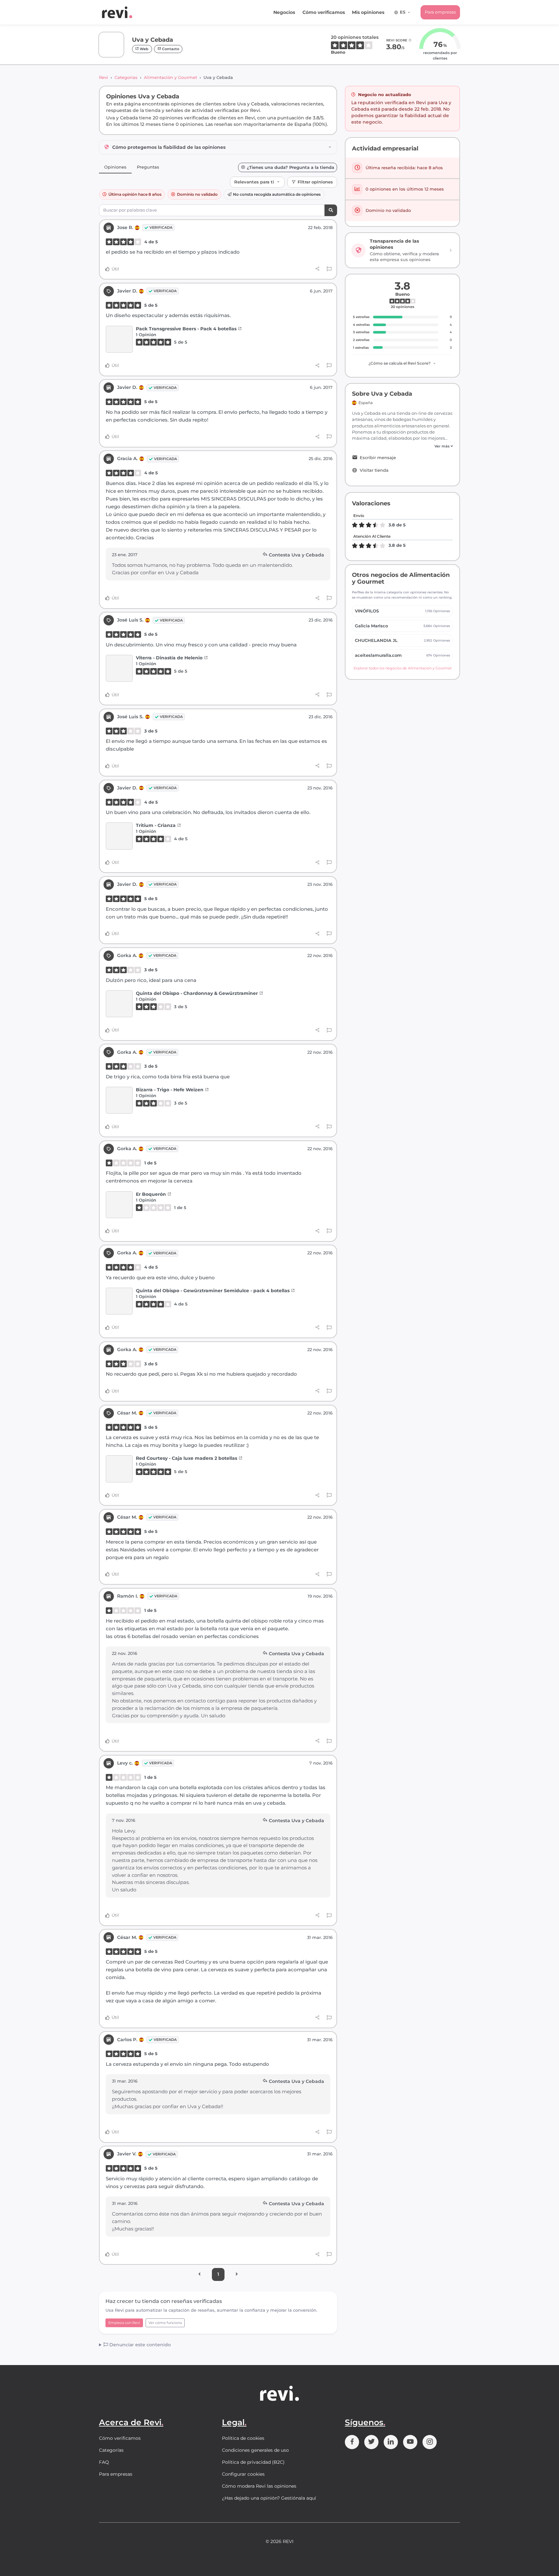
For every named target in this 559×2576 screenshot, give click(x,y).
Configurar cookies (243, 2474)
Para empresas (440, 12)
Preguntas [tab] (148, 167)
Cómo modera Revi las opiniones (259, 2486)
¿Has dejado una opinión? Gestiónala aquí (269, 2498)
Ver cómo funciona (165, 2323)
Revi (104, 77)
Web (144, 49)
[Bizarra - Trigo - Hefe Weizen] (119, 1100)
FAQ (104, 2462)
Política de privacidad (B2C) (253, 2462)
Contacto (170, 49)
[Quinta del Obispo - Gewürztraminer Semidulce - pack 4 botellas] (119, 1301)
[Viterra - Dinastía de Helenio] (119, 668)
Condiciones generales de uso (255, 2450)
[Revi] (117, 12)
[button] (402, 446)
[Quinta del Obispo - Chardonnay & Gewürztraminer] (119, 1004)
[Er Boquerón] (119, 1205)
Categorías (126, 77)
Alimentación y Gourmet (170, 77)
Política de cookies (243, 2438)
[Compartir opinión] (318, 269)
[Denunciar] (329, 269)
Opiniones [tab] (115, 167)
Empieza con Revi (124, 2323)
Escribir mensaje (378, 458)
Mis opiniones (368, 12)
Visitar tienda (374, 470)
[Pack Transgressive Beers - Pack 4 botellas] (119, 339)
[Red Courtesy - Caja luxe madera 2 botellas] (119, 1469)
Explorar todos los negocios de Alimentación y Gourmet (403, 668)
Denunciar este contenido (139, 2345)
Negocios (284, 12)
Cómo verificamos (324, 12)
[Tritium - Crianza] (119, 836)
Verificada (161, 227)
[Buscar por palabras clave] (331, 210)
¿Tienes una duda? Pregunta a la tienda (290, 167)
